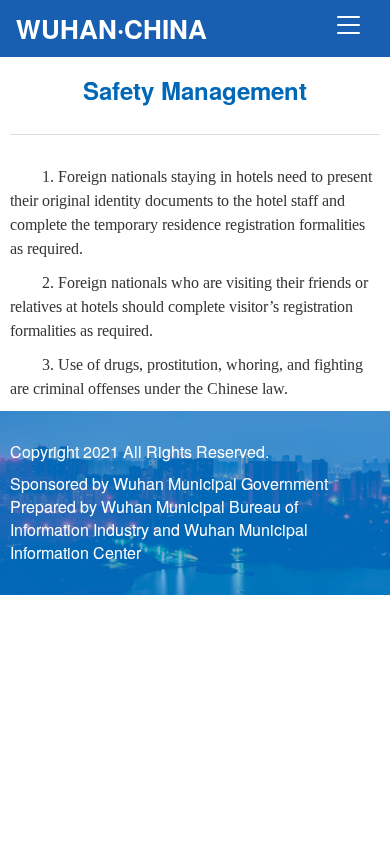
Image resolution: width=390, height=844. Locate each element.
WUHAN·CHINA (111, 28)
